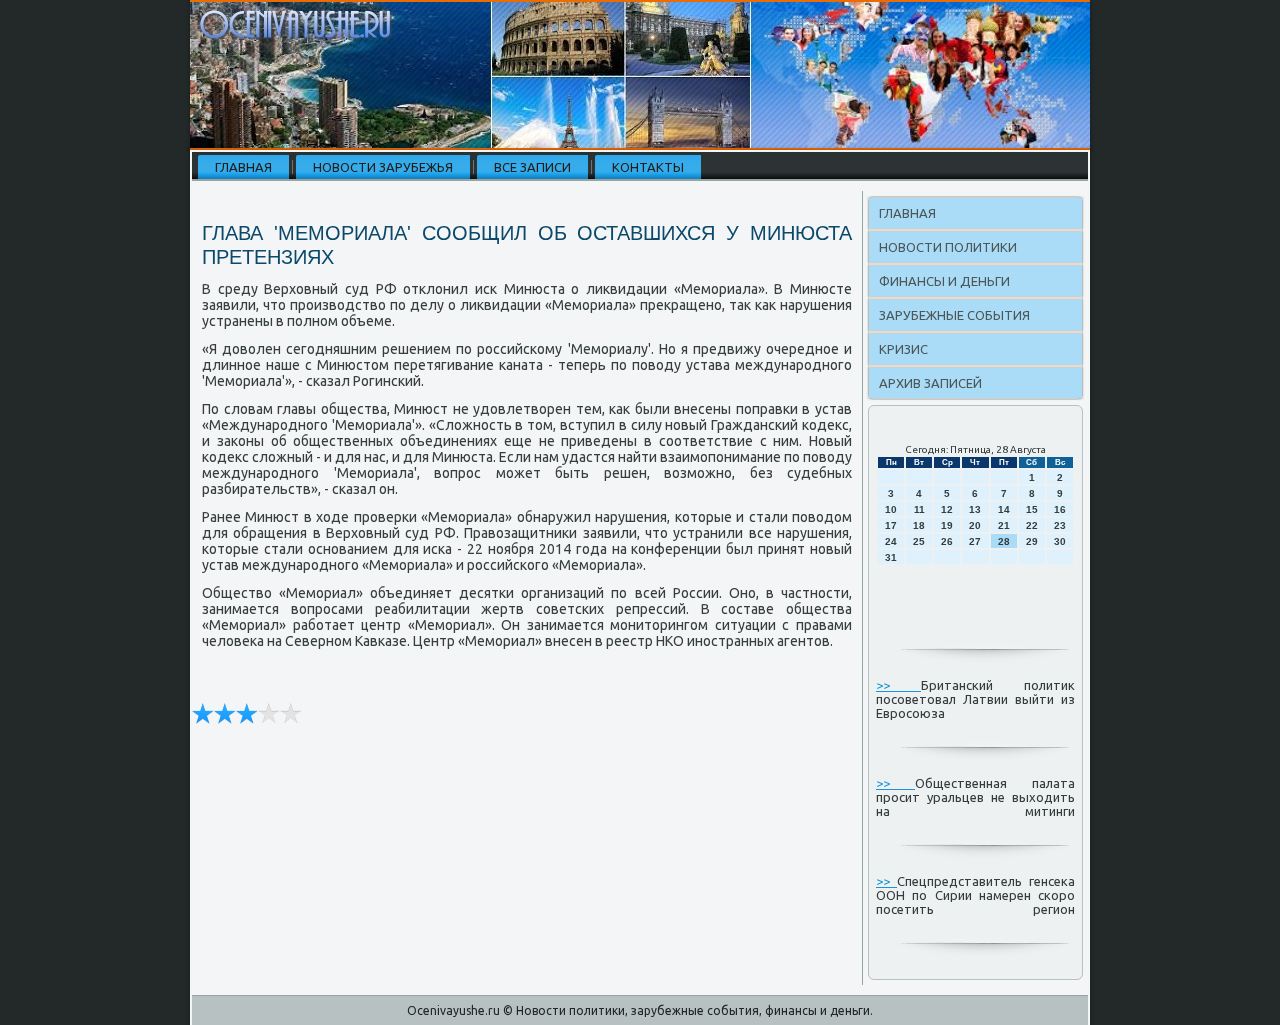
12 (947, 509)
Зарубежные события (954, 315)
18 (919, 525)
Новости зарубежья (383, 167)
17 (891, 525)
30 (1060, 541)
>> (898, 685)
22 (1032, 525)
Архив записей (930, 383)
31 (891, 557)
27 (975, 541)
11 (919, 509)
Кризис (903, 349)
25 (919, 541)
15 (1032, 509)
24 (891, 541)
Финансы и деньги (944, 281)
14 (1004, 509)
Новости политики (948, 247)
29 (1032, 541)
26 (947, 541)
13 (975, 509)
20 (975, 525)
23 (1060, 525)
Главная (243, 167)
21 (1004, 525)
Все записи (532, 167)
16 (1060, 509)
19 (947, 525)
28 (1004, 541)
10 (891, 509)
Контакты (648, 167)
